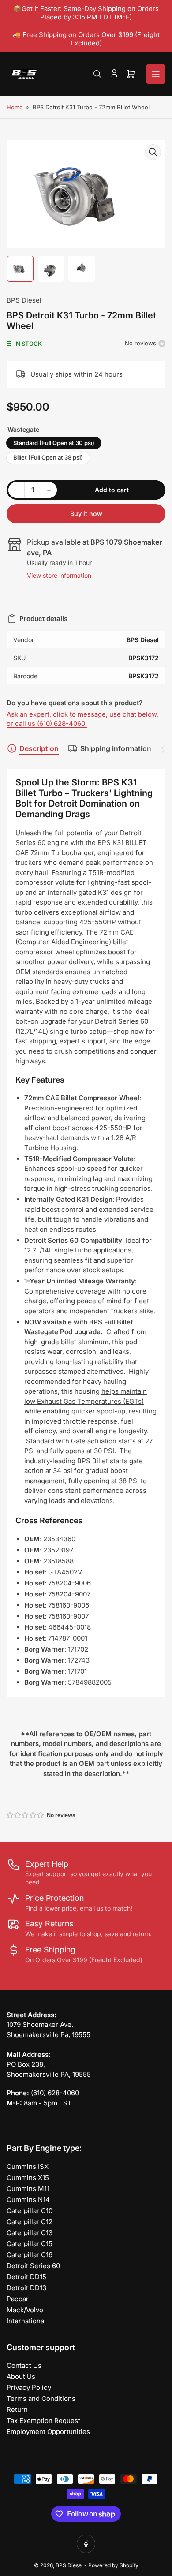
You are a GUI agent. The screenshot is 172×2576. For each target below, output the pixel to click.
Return (17, 2410)
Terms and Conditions (41, 2398)
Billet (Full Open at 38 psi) (48, 457)
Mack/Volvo (25, 2310)
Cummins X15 (28, 2178)
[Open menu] (156, 74)
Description (39, 748)
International (26, 2321)
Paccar (18, 2299)
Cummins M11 (28, 2189)
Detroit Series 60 (33, 2266)
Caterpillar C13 (30, 2233)
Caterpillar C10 (30, 2211)
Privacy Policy (29, 2387)
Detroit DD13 (26, 2288)
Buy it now (86, 514)
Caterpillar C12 (30, 2222)
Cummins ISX (28, 2167)
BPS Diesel (24, 300)
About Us (21, 2376)
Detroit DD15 (26, 2277)
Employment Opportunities (48, 2432)
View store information (59, 575)
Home (15, 107)
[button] (26, 1815)
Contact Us (24, 2365)
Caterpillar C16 (30, 2255)
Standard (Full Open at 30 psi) (54, 443)
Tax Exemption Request (43, 2421)
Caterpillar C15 (30, 2244)
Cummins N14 (28, 2200)
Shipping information (116, 748)
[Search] (97, 74)
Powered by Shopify (113, 2565)
